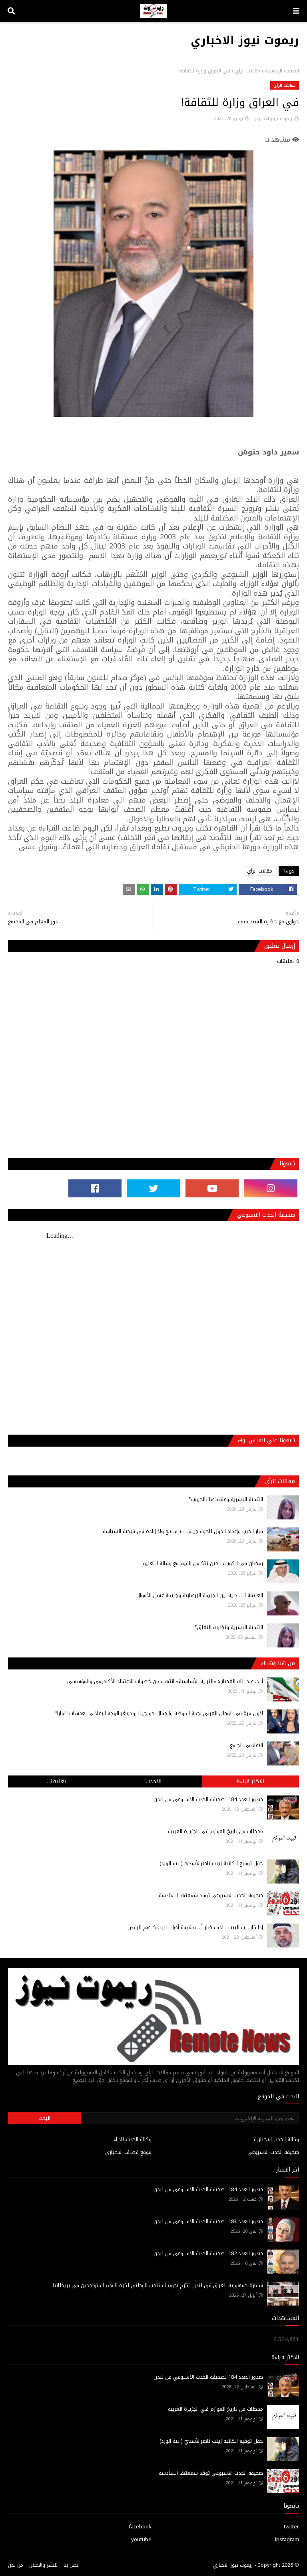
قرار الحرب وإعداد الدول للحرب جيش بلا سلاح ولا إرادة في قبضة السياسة (183, 1531)
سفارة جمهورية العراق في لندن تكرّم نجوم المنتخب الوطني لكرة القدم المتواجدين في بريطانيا (158, 2285)
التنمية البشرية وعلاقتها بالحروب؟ (226, 1499)
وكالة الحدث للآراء (133, 2139)
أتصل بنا (72, 2565)
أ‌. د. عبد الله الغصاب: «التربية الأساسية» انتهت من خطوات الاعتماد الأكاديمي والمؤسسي (165, 1681)
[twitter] (153, 1188)
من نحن (16, 2565)
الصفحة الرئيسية (282, 71)
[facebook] (95, 1188)
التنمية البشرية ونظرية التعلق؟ (229, 1627)
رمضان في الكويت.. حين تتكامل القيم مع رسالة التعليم (203, 1563)
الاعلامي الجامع (246, 1745)
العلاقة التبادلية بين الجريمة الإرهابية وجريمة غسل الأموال (200, 1595)
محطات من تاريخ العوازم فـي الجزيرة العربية (215, 1831)
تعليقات (56, 1781)
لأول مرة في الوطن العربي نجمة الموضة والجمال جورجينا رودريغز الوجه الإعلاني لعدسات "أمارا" (159, 1713)
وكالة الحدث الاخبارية (276, 2139)
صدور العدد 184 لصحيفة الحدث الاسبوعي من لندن (208, 1799)
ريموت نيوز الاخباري (245, 40)
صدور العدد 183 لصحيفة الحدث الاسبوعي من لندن (208, 2221)
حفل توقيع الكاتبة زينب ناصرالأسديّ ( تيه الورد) (211, 1863)
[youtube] (212, 1188)
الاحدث (153, 1781)
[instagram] (271, 1188)
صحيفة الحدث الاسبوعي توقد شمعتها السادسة (211, 1895)
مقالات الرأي (248, 71)
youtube (141, 2539)
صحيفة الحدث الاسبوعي (273, 2152)
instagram (287, 2539)
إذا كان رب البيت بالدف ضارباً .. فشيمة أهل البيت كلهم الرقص (195, 1927)
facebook (140, 2527)
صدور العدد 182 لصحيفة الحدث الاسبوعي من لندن (208, 2253)
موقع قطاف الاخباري (128, 2152)
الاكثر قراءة (250, 1781)
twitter (291, 2527)
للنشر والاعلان (43, 2565)
